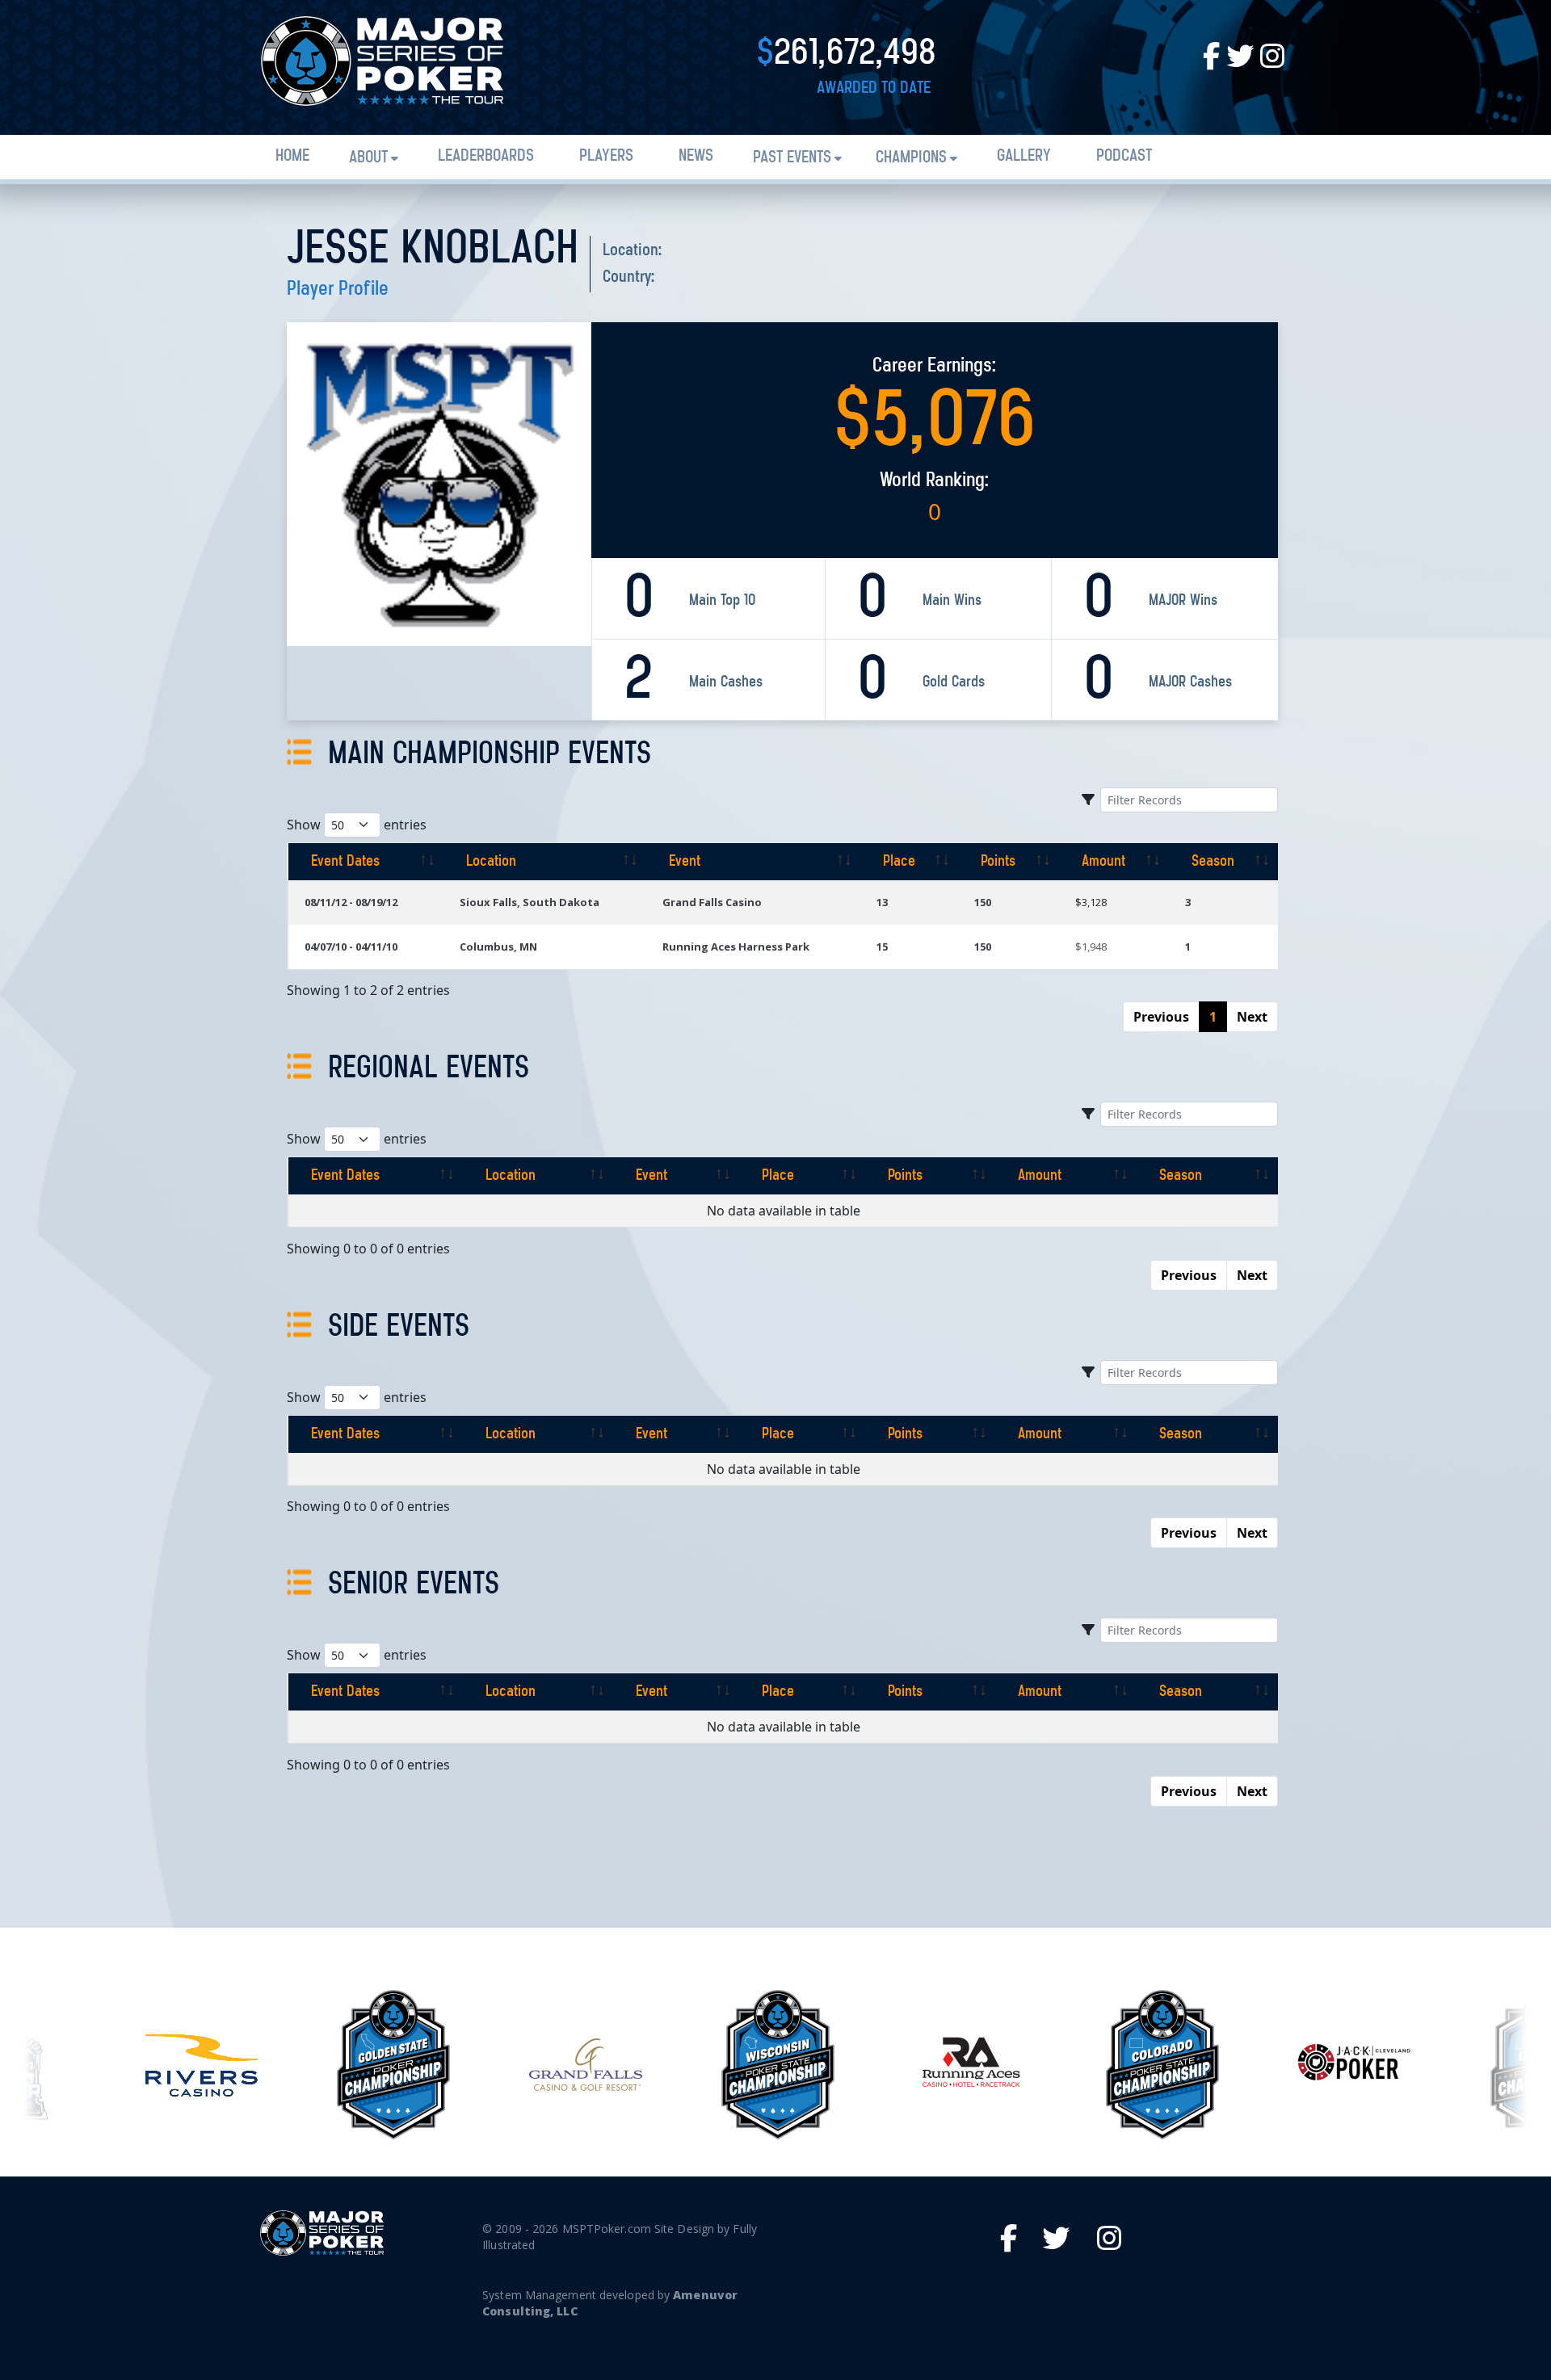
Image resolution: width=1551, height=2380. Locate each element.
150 (983, 902)
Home (292, 156)
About (368, 158)
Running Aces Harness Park (736, 947)
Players (606, 156)
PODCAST (1124, 156)
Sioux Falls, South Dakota (530, 902)
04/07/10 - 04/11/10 (351, 947)
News (696, 156)
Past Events (792, 158)
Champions (911, 158)
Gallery (1024, 156)
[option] (201, 2065)
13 (882, 902)
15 (882, 947)
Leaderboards (486, 156)
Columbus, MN (498, 947)
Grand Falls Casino (712, 902)
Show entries (357, 825)
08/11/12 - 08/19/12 (351, 902)
